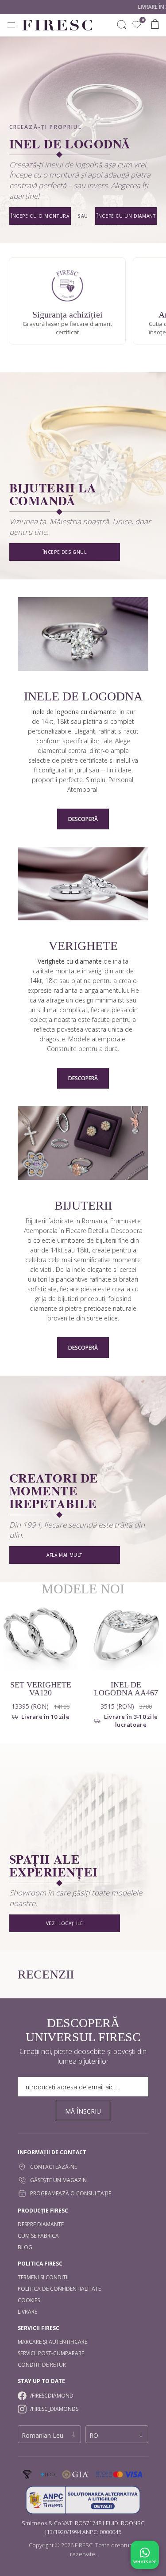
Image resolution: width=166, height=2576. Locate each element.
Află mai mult (64, 1555)
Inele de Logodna (83, 696)
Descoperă (83, 819)
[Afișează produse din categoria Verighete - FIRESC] (83, 885)
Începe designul (65, 552)
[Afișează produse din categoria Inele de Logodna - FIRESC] (83, 635)
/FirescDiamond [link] (52, 2396)
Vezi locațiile (65, 1923)
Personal (121, 780)
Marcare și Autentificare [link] (52, 2342)
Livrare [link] (27, 2312)
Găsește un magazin (58, 2180)
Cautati (122, 25)
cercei (128, 1269)
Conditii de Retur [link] (42, 2365)
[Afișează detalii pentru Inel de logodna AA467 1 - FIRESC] (126, 1633)
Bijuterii (83, 1206)
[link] (137, 25)
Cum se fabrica (38, 2236)
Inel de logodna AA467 (126, 1689)
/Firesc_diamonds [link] (54, 2409)
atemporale (108, 1039)
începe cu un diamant (126, 216)
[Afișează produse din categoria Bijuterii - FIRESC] (83, 1144)
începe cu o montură (40, 216)
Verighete (83, 946)
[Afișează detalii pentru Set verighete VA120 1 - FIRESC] (41, 1633)
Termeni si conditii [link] (43, 2277)
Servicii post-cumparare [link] (51, 2353)
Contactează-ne (54, 2167)
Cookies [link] (29, 2300)
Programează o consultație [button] (71, 2193)
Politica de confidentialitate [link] (59, 2289)
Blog (25, 2247)
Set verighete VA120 (41, 1689)
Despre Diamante (41, 2224)
